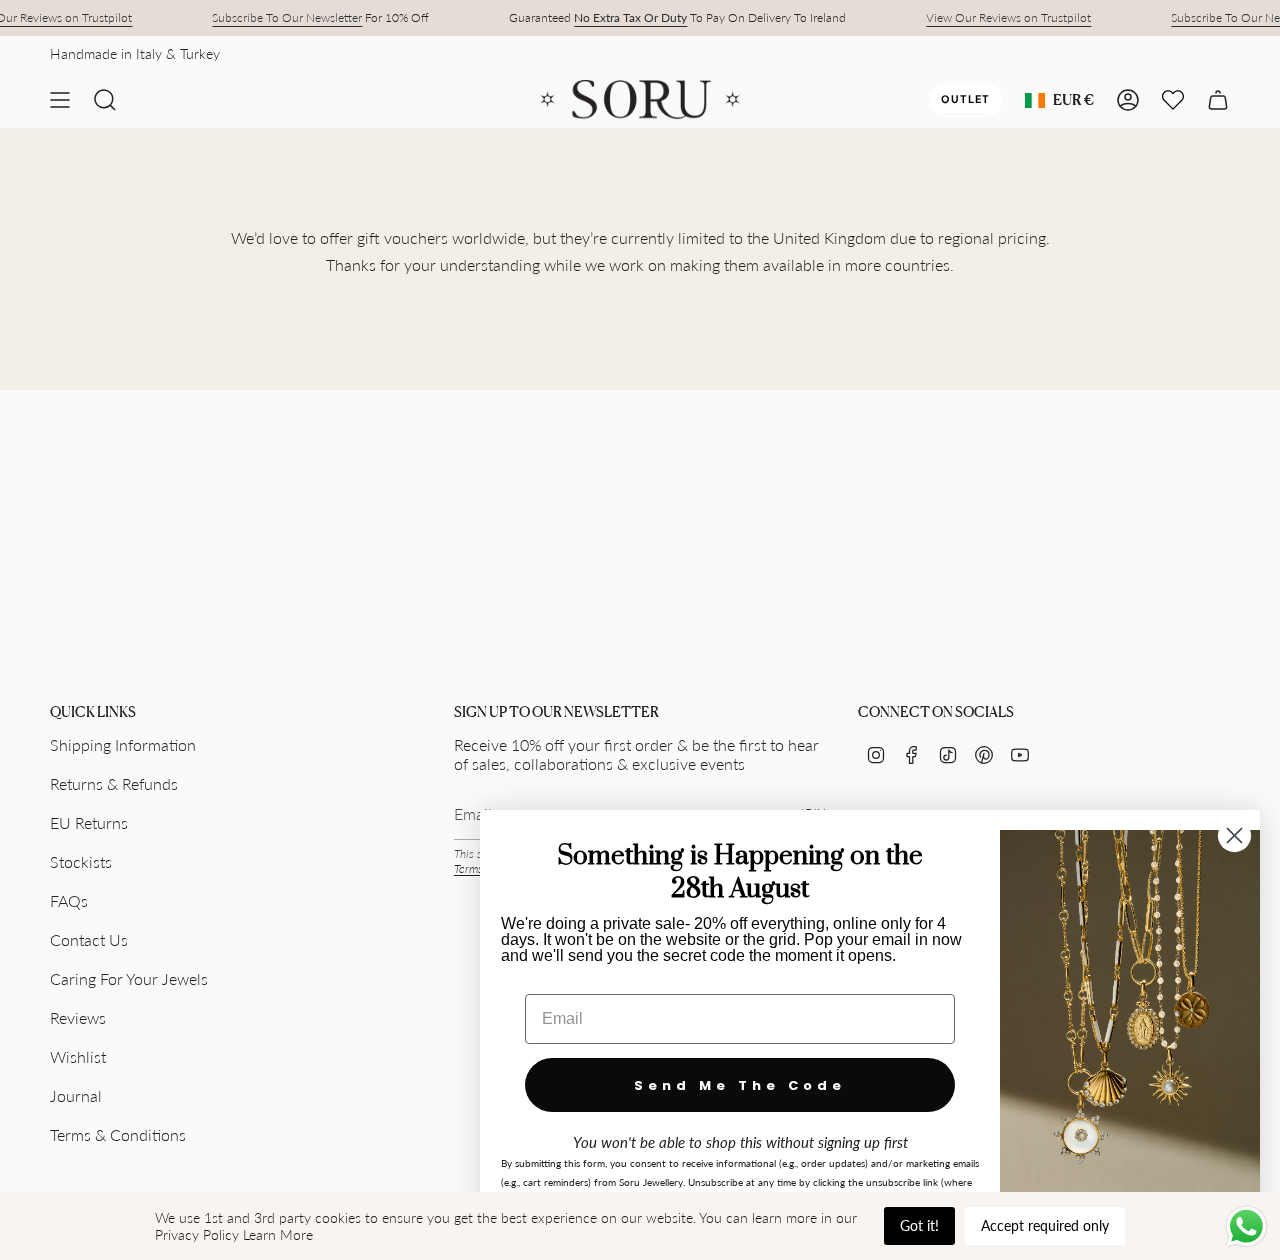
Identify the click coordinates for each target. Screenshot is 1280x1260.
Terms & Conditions (118, 1134)
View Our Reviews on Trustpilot (1008, 17)
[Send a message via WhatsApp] (1246, 1226)
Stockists (81, 861)
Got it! (919, 1225)
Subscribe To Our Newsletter (287, 17)
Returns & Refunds (114, 783)
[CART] (1218, 100)
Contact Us (89, 939)
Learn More (278, 1234)
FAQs (69, 900)
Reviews (78, 1017)
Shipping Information (123, 744)
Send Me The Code (740, 1085)
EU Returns (89, 822)
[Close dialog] (1234, 835)
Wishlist (78, 1056)
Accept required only (1045, 1225)
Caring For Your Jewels (129, 978)
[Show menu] (60, 100)
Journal (76, 1095)
